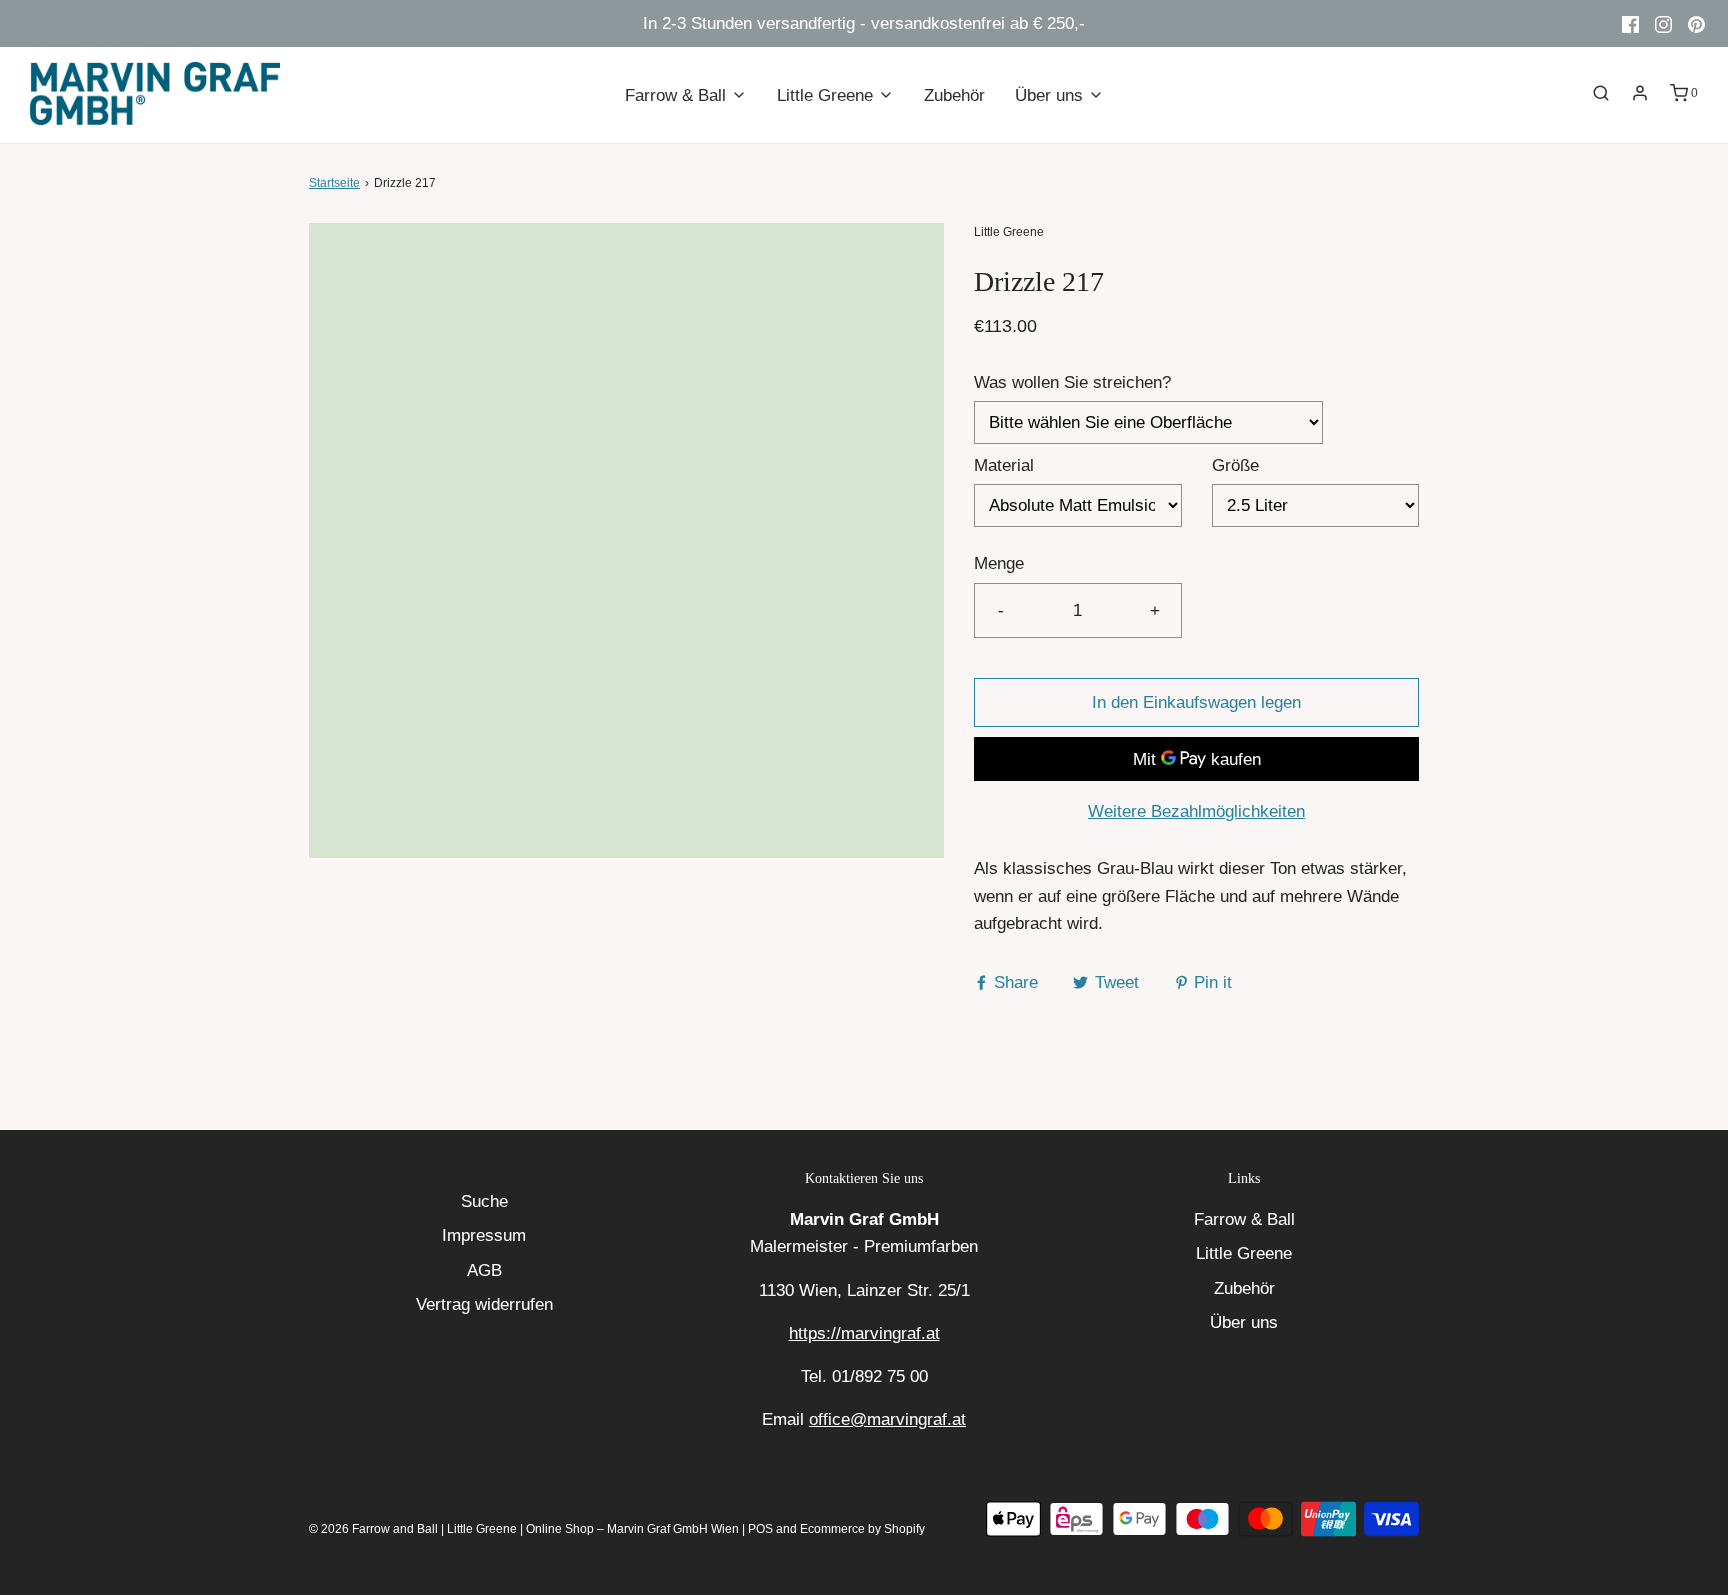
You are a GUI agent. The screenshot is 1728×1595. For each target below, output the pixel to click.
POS (760, 1529)
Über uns (1244, 1322)
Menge (999, 563)
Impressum (484, 1235)
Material (1004, 465)
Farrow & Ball (1244, 1219)
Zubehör (954, 95)
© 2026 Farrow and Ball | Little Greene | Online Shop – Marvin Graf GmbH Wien (524, 1529)
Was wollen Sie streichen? (1072, 382)
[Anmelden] (1640, 93)
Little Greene (1244, 1253)
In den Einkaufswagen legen (1196, 702)
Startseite (334, 183)
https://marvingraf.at (864, 1333)
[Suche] (1601, 93)
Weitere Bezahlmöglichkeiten (1196, 811)
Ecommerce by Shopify (862, 1529)
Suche (484, 1201)
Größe (1235, 465)
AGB (484, 1270)
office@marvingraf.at (887, 1419)
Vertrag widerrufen (484, 1304)
